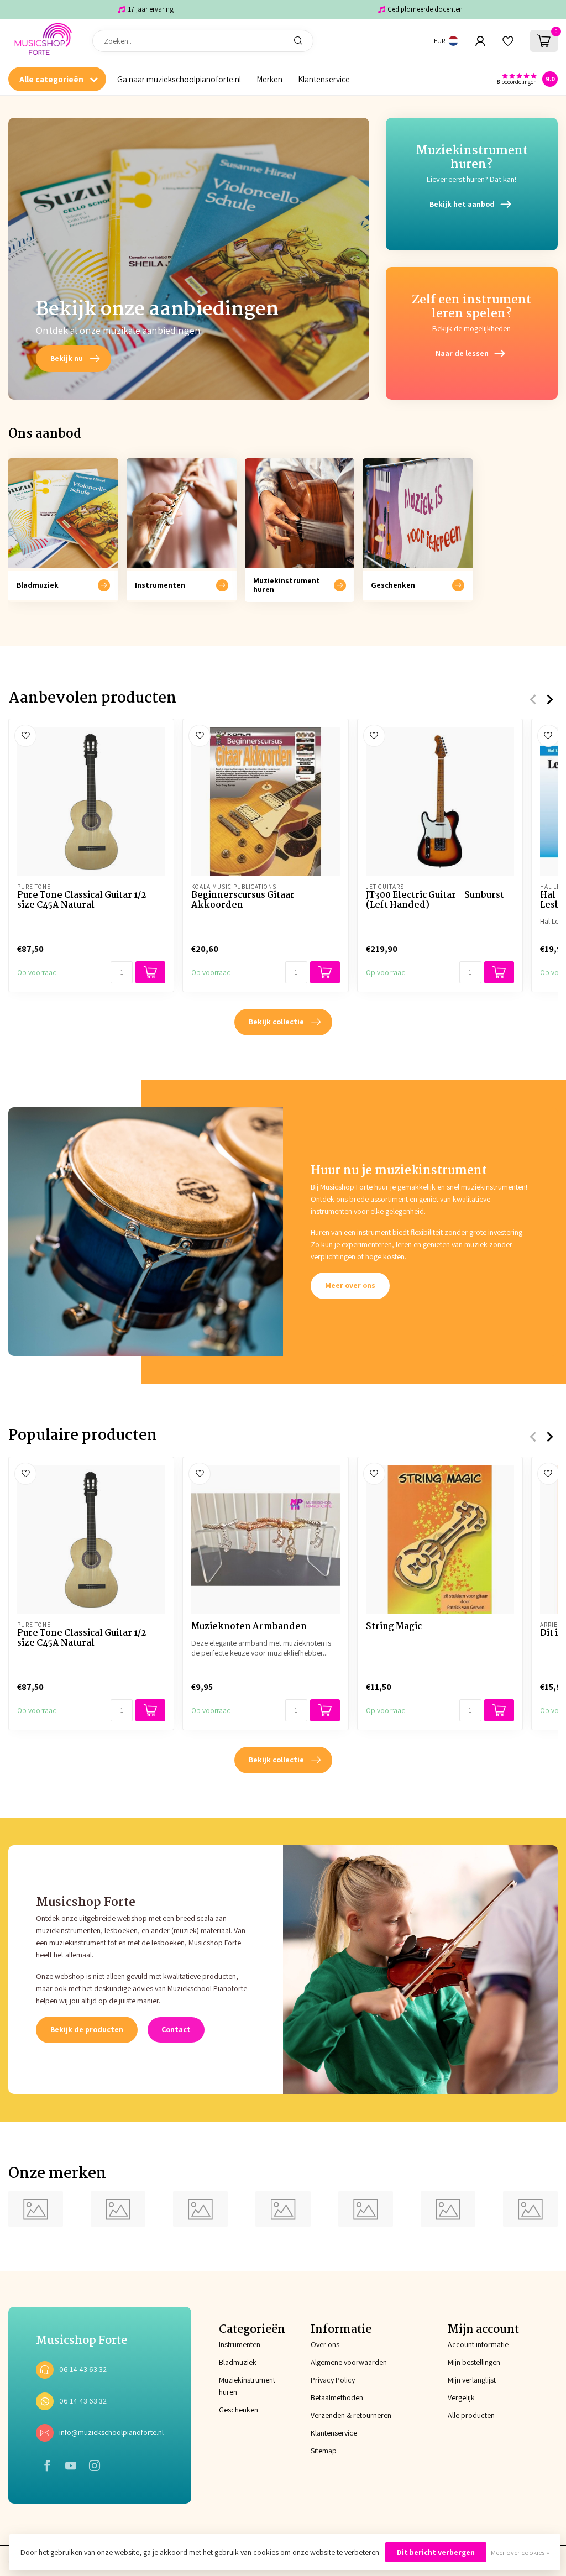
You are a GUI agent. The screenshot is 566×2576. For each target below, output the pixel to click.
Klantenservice (324, 79)
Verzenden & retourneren (351, 2415)
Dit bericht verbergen (436, 2552)
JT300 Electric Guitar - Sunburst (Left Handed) (435, 901)
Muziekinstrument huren (237, 2386)
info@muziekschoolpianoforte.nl (111, 2432)
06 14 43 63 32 (83, 2369)
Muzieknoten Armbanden (249, 1627)
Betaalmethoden (337, 2397)
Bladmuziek (237, 2362)
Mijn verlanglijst (472, 2380)
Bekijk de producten (87, 2029)
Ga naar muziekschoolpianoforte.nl (179, 79)
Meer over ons (350, 1285)
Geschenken (237, 2410)
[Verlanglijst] (508, 41)
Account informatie (478, 2344)
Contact (176, 2029)
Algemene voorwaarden (349, 2362)
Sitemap (324, 2451)
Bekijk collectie (276, 1022)
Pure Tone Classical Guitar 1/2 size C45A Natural (82, 901)
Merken (269, 79)
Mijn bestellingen (474, 2362)
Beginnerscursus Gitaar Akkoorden (243, 901)
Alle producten (471, 2415)
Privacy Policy (333, 2380)
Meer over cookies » (520, 2553)
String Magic (394, 1627)
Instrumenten (237, 2344)
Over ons (325, 2344)
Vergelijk (461, 2397)
